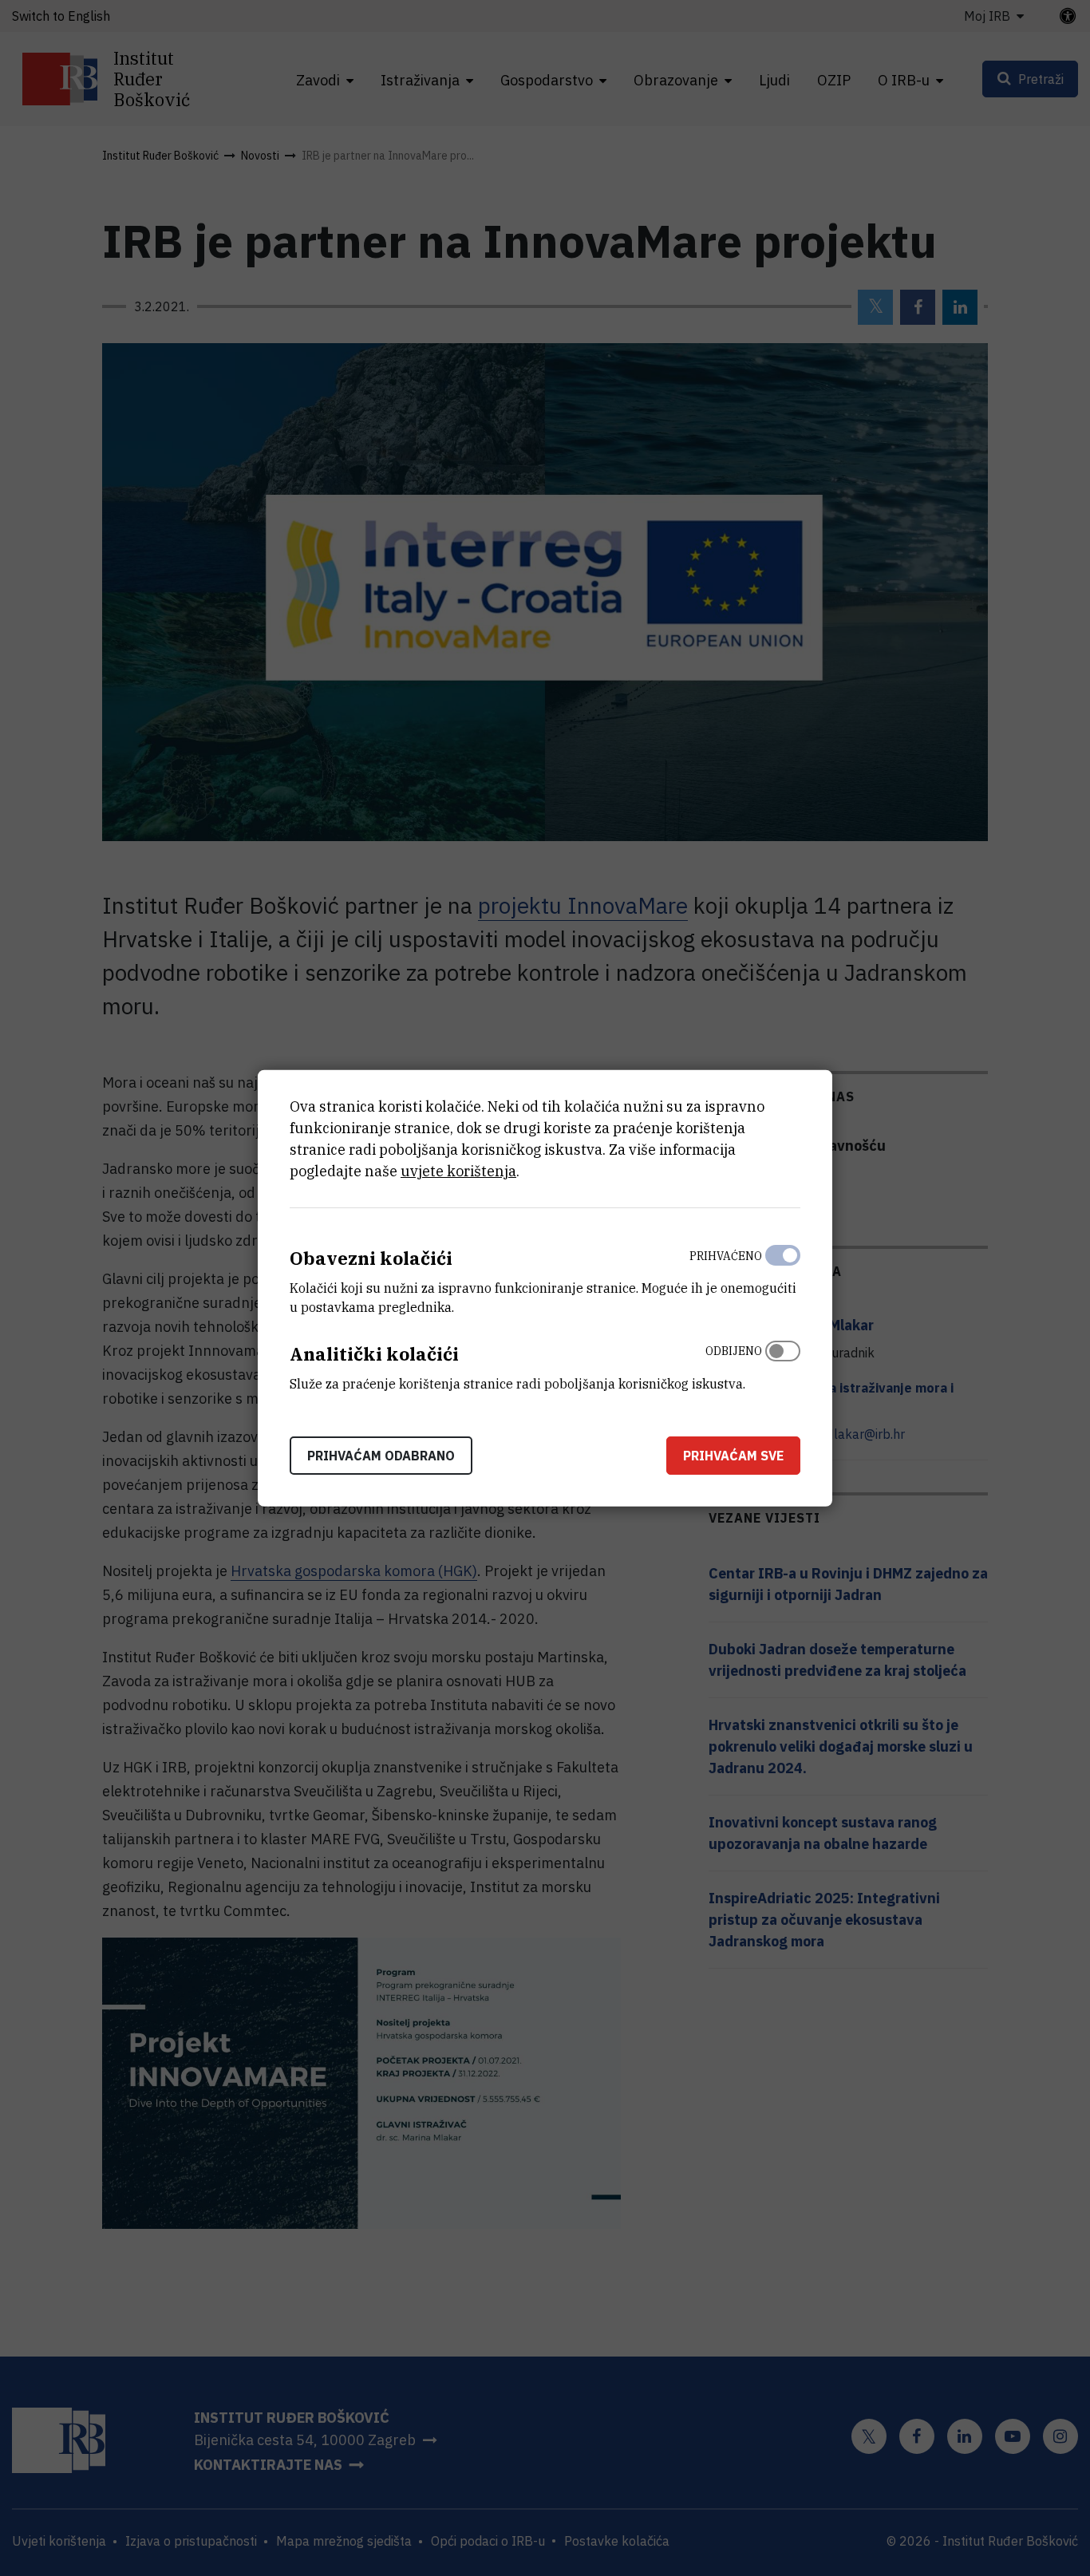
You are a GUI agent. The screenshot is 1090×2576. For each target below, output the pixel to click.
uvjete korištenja (458, 1171)
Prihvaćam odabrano (381, 1455)
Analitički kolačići (374, 1354)
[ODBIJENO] (783, 1364)
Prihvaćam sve (733, 1455)
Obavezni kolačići (371, 1258)
